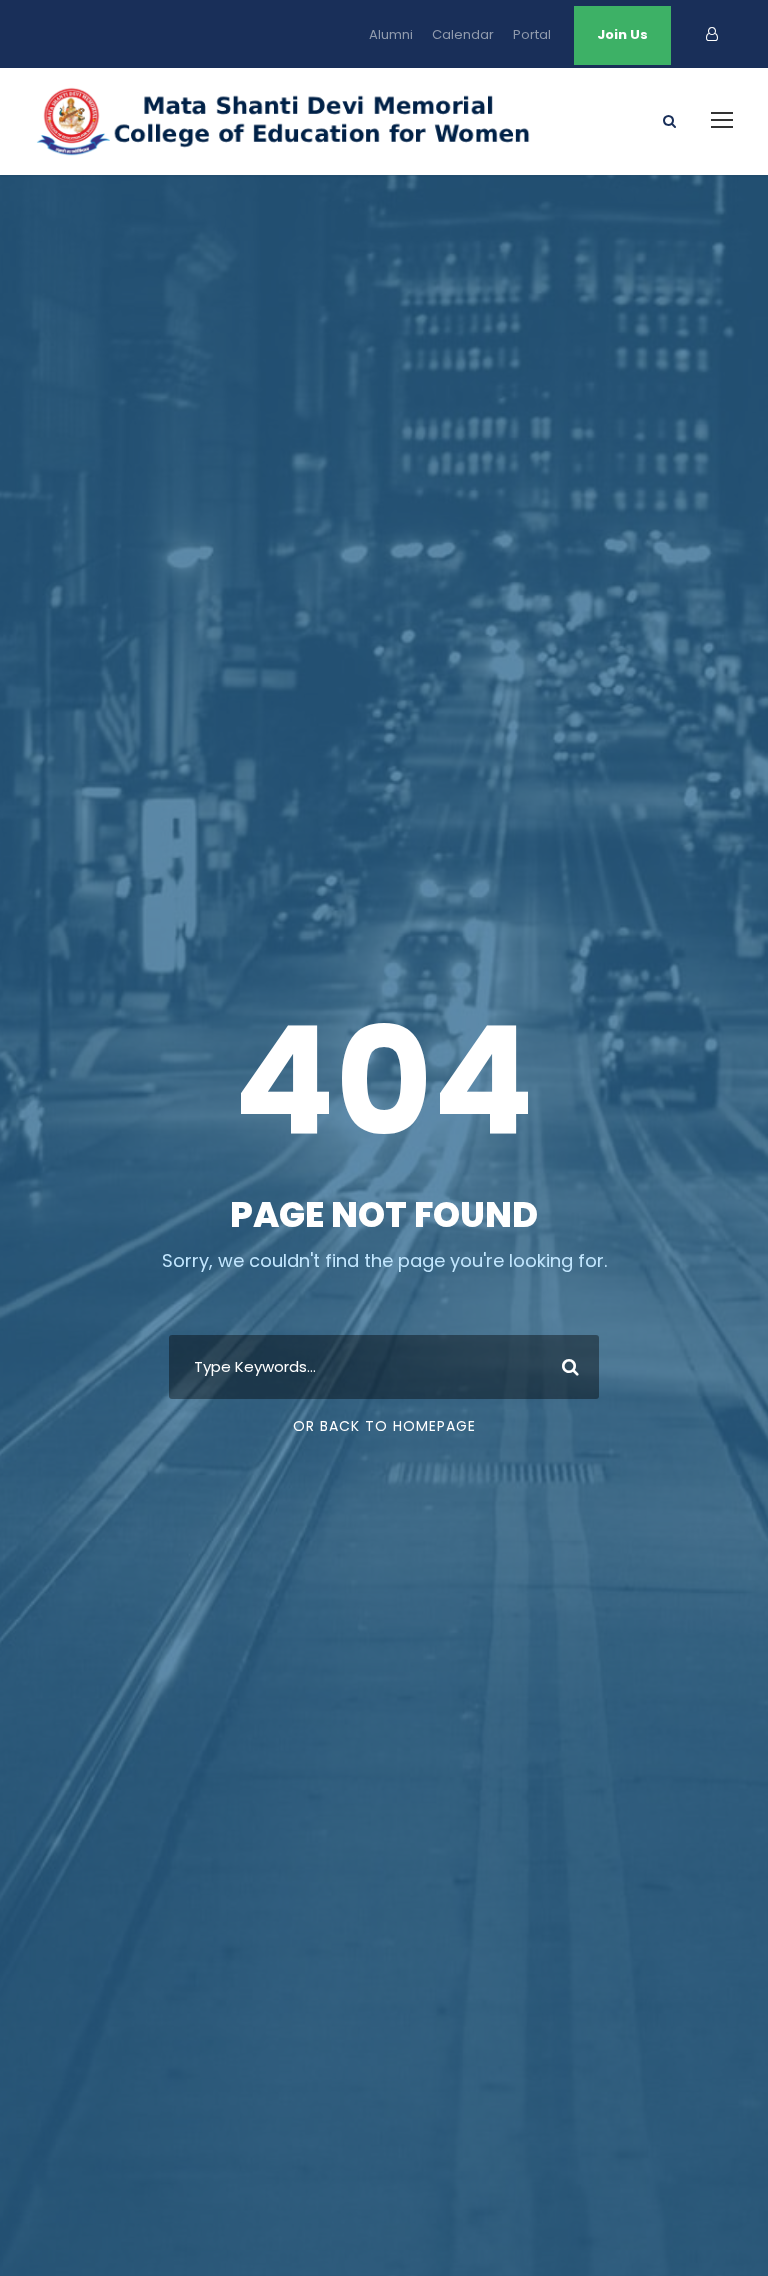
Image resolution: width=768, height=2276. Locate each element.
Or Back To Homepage (384, 1426)
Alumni (391, 34)
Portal (532, 34)
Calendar (463, 34)
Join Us (622, 34)
